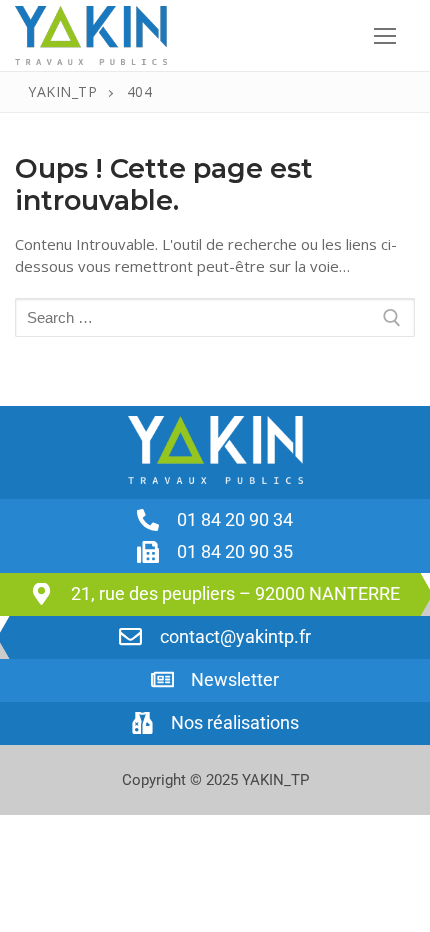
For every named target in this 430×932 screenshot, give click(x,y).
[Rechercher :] (215, 317)
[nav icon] (384, 35)
